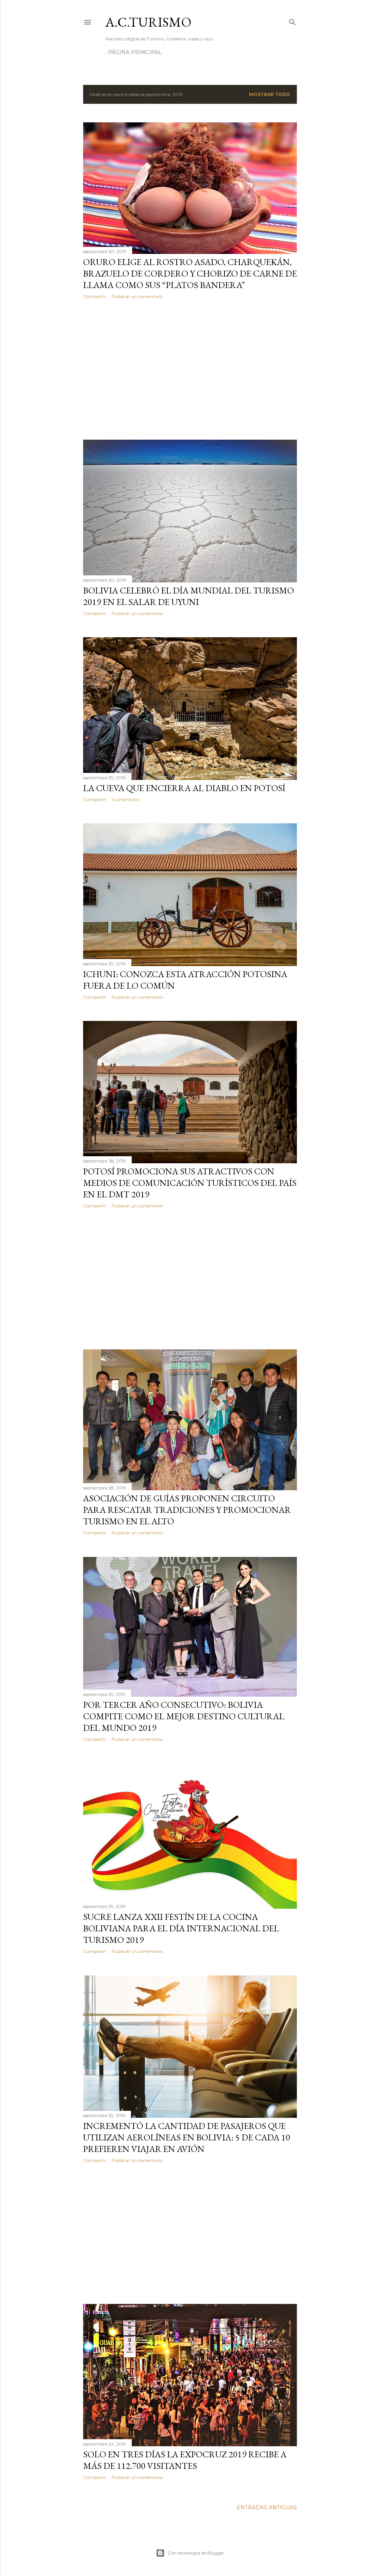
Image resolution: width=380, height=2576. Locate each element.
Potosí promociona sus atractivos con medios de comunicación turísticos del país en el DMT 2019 (190, 1183)
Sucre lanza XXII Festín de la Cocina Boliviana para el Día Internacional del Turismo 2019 (181, 1928)
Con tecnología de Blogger (196, 2553)
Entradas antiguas (267, 2507)
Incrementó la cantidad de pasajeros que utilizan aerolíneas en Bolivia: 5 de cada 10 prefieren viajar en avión (187, 2137)
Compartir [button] (95, 296)
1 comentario (125, 799)
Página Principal (135, 52)
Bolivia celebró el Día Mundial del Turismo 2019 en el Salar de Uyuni (189, 596)
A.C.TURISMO (148, 22)
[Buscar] (292, 21)
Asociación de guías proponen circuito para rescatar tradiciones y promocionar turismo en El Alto (187, 1510)
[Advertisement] (190, 370)
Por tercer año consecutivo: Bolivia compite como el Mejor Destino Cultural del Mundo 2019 (184, 1716)
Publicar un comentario (137, 296)
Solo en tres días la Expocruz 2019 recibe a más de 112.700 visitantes (185, 2460)
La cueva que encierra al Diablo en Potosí (184, 788)
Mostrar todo (270, 94)
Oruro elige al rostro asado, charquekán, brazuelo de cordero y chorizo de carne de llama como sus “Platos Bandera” (190, 273)
